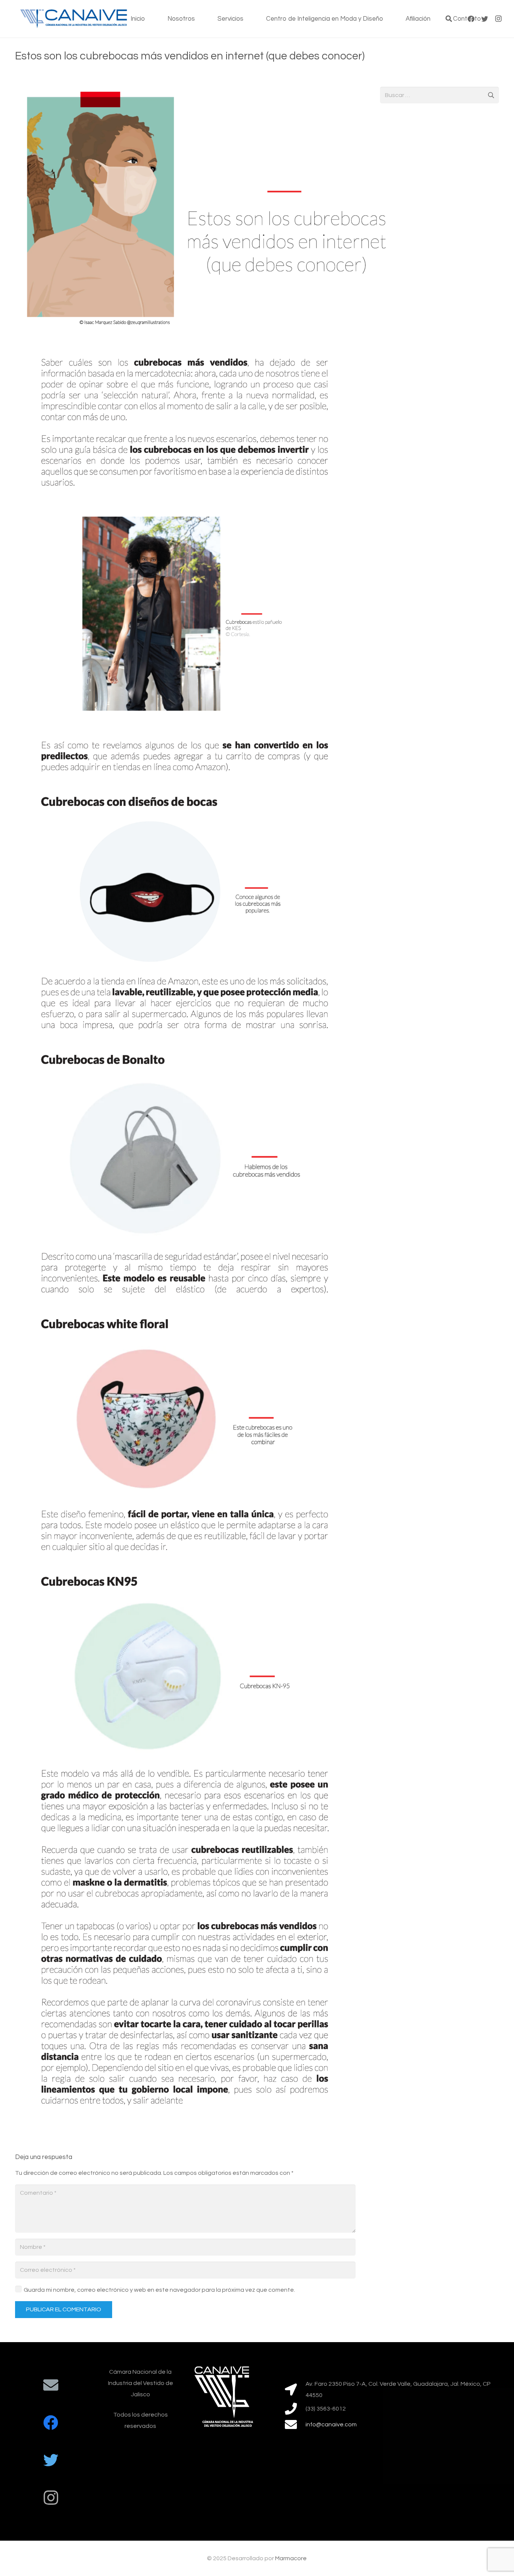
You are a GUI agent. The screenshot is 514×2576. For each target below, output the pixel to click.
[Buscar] (449, 19)
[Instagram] (498, 19)
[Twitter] (51, 2460)
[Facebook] (51, 2423)
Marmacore (291, 2558)
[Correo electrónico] (51, 2385)
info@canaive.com (331, 2424)
